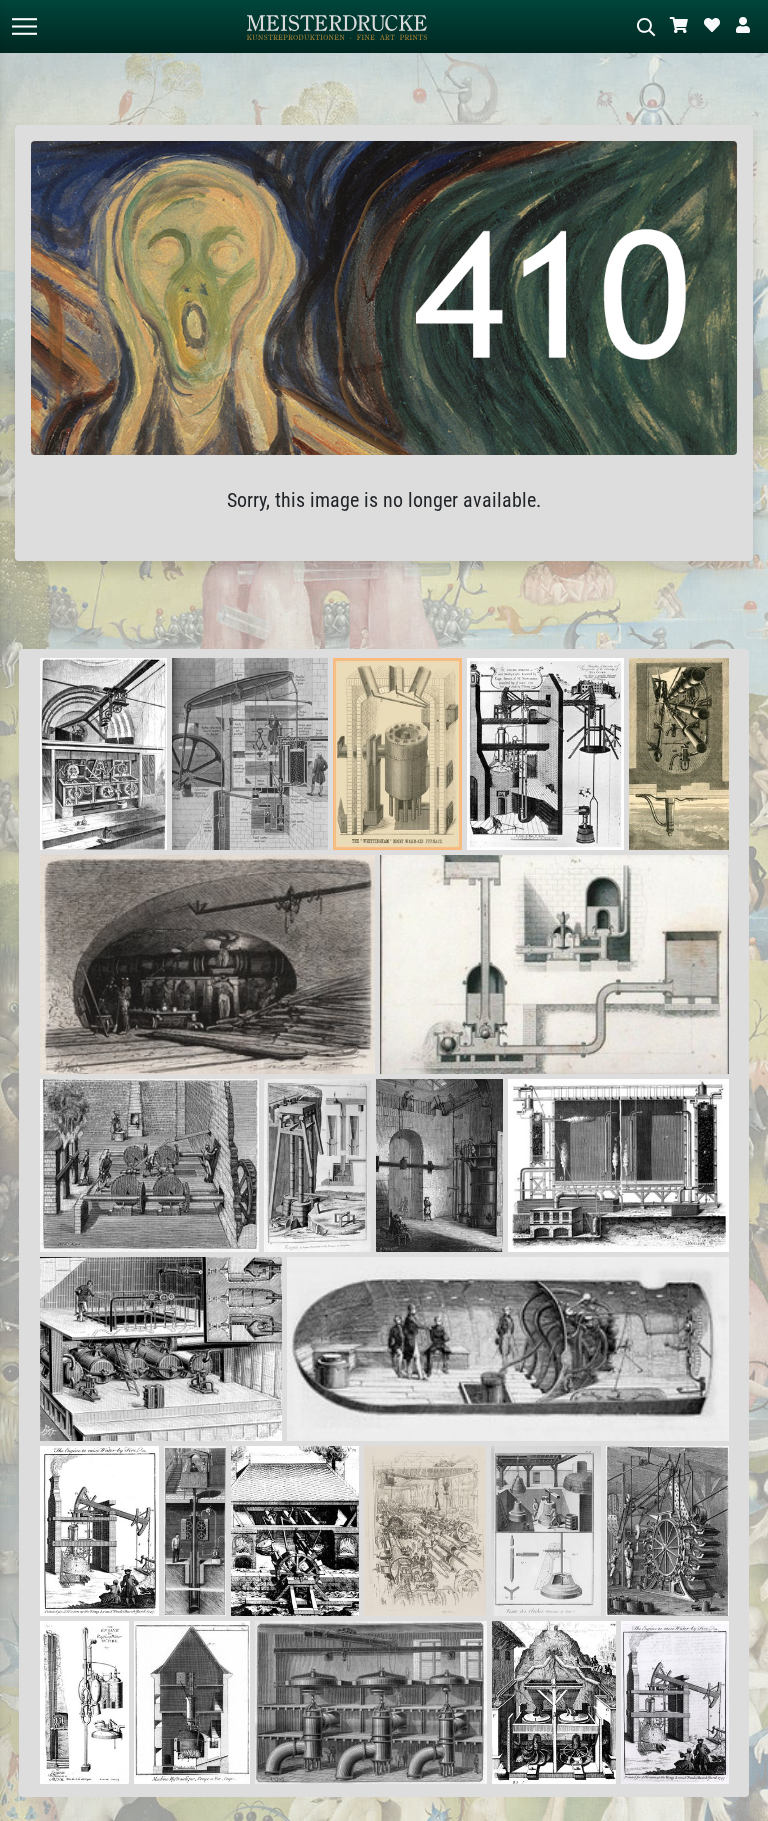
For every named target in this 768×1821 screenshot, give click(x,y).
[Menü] (24, 26)
